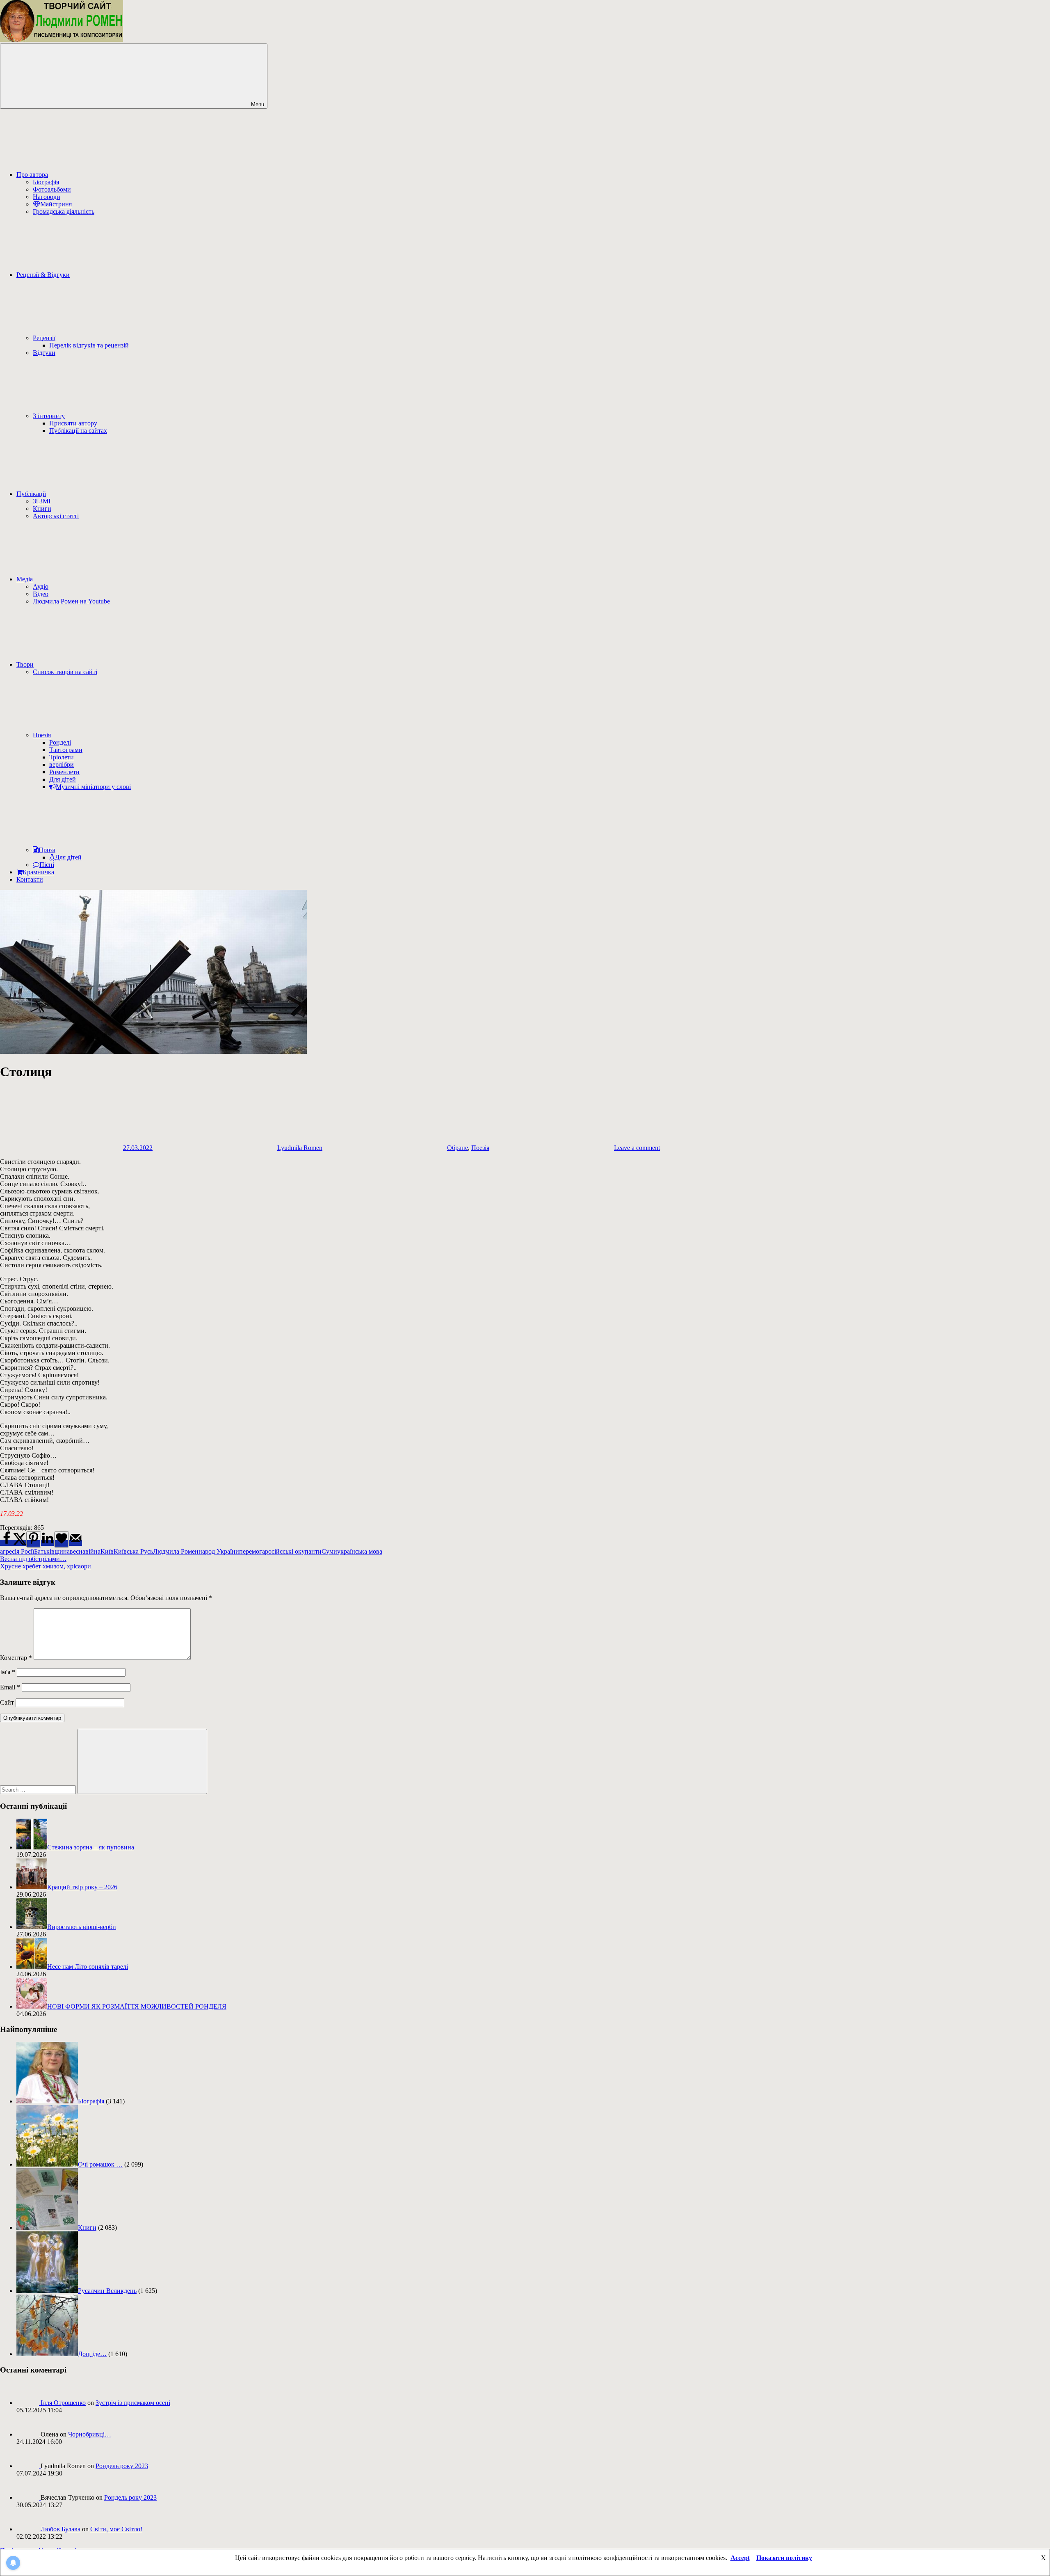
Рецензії (44, 338)
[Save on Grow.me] (62, 1539)
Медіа (25, 579)
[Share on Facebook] (7, 1543)
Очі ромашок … (100, 2164)
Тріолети (62, 757)
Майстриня (56, 204)
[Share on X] (20, 1543)
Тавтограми (66, 750)
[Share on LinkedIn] (48, 1543)
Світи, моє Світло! (116, 2529)
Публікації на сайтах (78, 431)
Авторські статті (56, 516)
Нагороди (47, 197)
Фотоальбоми (52, 189)
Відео (41, 594)
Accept (740, 2558)
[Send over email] (75, 1543)
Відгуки (44, 353)
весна (78, 1551)
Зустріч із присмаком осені (133, 2403)
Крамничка (38, 872)
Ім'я (8, 1672)
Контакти (30, 879)
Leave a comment (637, 1148)
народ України (219, 1551)
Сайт (7, 1702)
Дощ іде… (92, 2354)
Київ (107, 1551)
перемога (252, 1551)
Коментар (16, 1658)
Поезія (42, 735)
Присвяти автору (73, 423)
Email (10, 1687)
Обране (458, 1148)
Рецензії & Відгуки (43, 275)
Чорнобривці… (90, 2434)
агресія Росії (17, 1551)
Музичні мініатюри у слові (93, 787)
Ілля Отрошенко (63, 2403)
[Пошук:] (39, 1789)
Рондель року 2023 (122, 2466)
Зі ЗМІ (42, 501)
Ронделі (60, 742)
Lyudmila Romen (300, 1148)
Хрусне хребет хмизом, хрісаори (46, 1566)
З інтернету (49, 416)
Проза (47, 850)
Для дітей (63, 779)
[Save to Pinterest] (34, 1539)
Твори (25, 664)
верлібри (62, 765)
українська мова (360, 1551)
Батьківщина (52, 1551)
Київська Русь (133, 1551)
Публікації (31, 494)
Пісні (47, 865)
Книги (42, 509)
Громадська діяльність (64, 211)
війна (93, 1551)
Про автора (32, 175)
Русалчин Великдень (107, 2291)
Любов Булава (60, 2529)
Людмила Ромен (176, 1551)
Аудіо (41, 586)
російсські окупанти (293, 1551)
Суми (329, 1551)
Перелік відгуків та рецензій (89, 345)
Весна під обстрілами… (33, 1559)
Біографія (46, 182)
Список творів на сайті (65, 672)
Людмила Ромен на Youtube (71, 601)
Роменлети (64, 772)
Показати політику (784, 2558)
